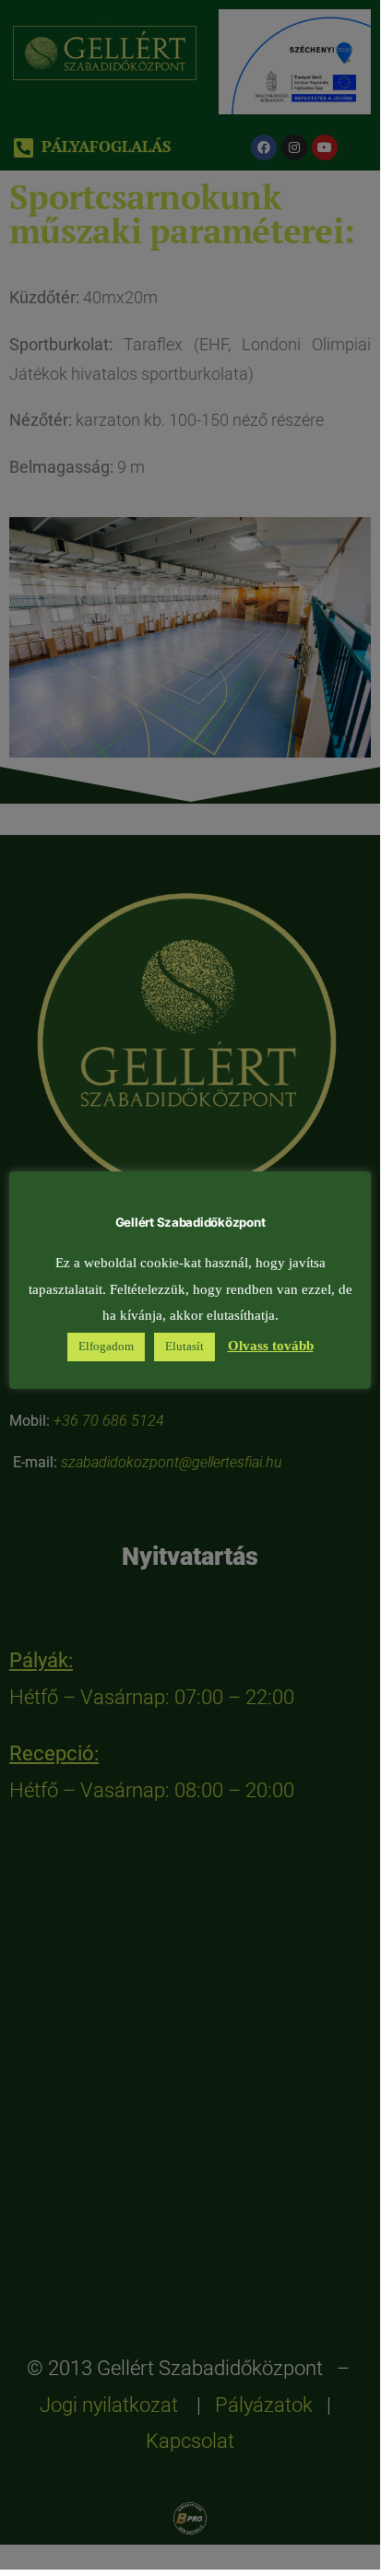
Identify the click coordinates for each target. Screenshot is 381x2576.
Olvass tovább (271, 1346)
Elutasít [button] (185, 1347)
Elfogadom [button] (106, 1347)
